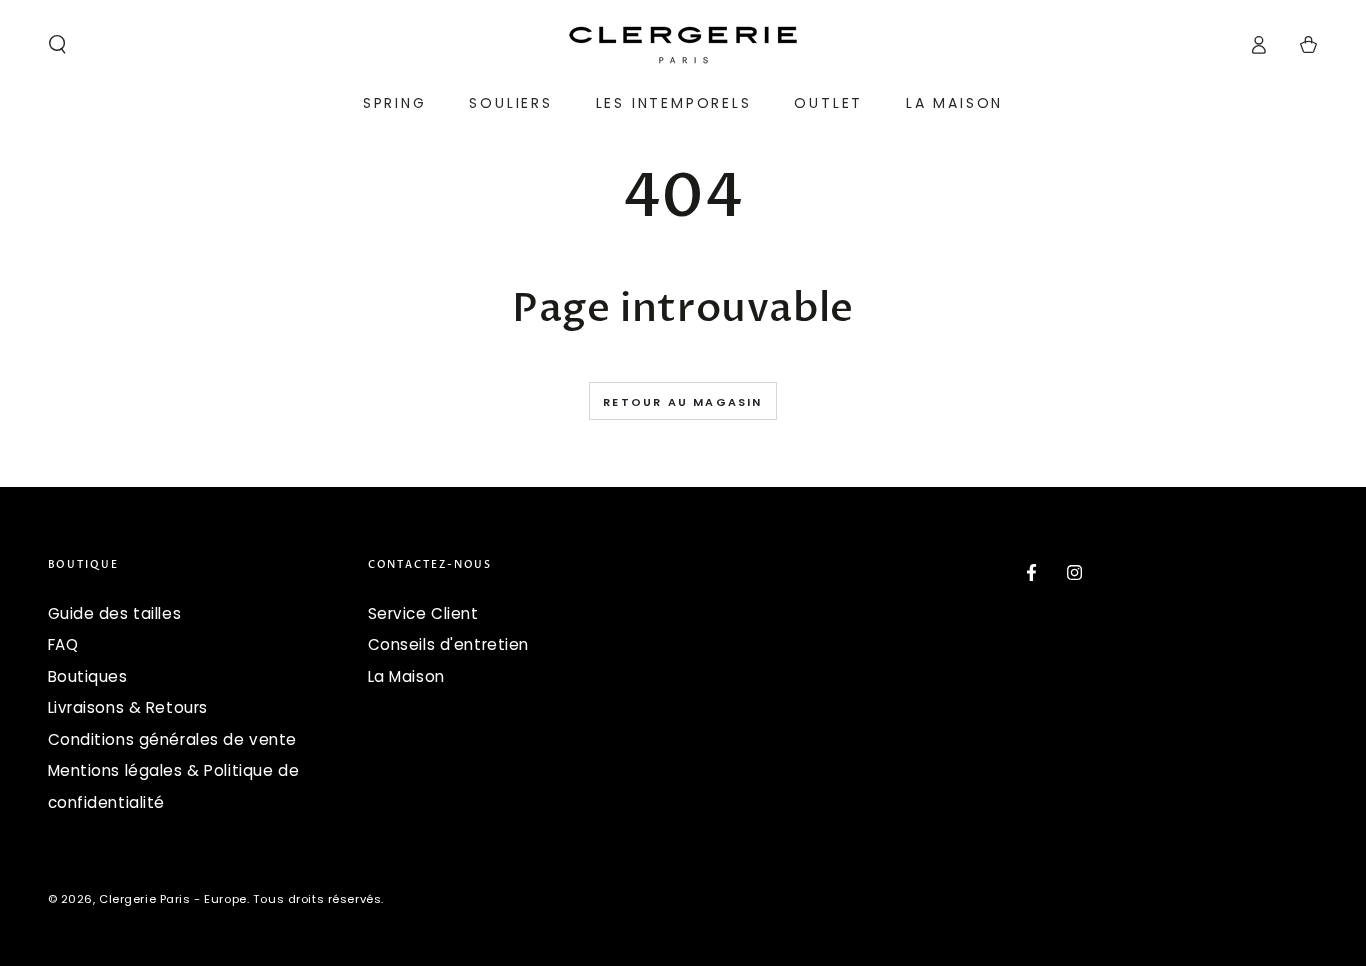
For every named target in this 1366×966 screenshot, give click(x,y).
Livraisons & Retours (128, 707)
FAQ (63, 644)
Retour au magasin (682, 402)
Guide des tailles (115, 613)
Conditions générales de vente (173, 739)
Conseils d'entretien (448, 644)
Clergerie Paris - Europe (173, 899)
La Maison (406, 676)
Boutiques (88, 676)
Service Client (423, 613)
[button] (57, 45)
